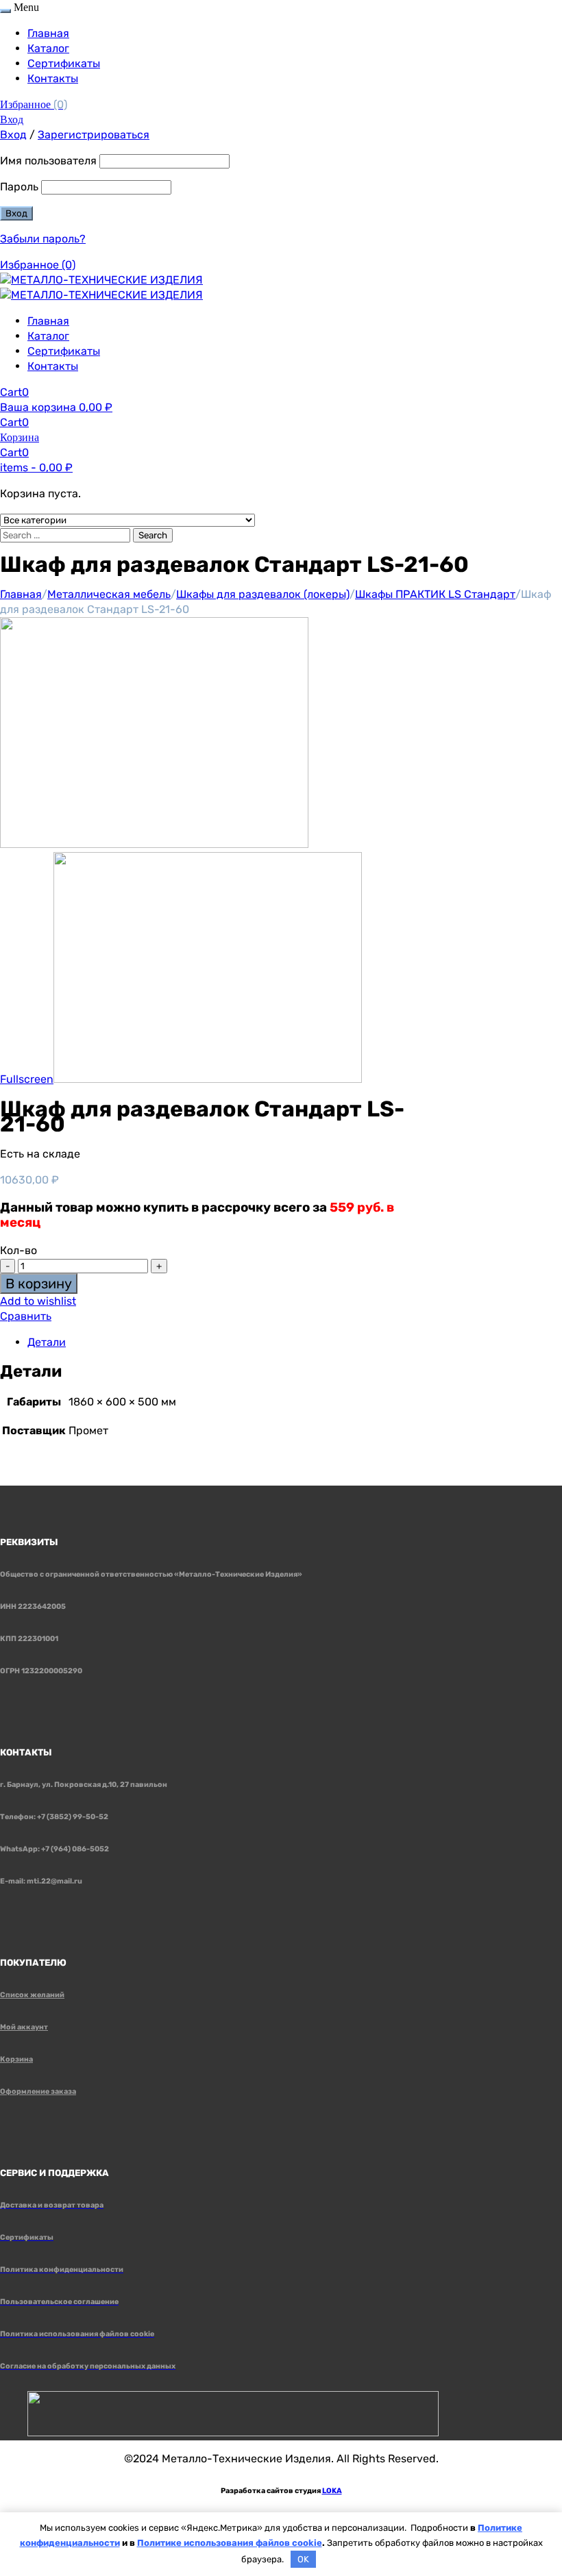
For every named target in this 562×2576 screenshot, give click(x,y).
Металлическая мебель (109, 594)
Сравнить (26, 1316)
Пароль (19, 187)
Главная (48, 33)
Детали (47, 1342)
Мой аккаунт (24, 2027)
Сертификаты (64, 63)
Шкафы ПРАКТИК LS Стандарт (435, 594)
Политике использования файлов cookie (230, 2543)
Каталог (48, 48)
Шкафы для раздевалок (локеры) (263, 594)
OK (303, 2559)
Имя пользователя (48, 161)
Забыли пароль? (43, 239)
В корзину (39, 1284)
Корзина (16, 2059)
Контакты (53, 78)
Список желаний (32, 1995)
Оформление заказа (38, 2091)
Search (153, 535)
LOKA (332, 2491)
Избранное (34, 104)
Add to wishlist (38, 1301)
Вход (12, 120)
